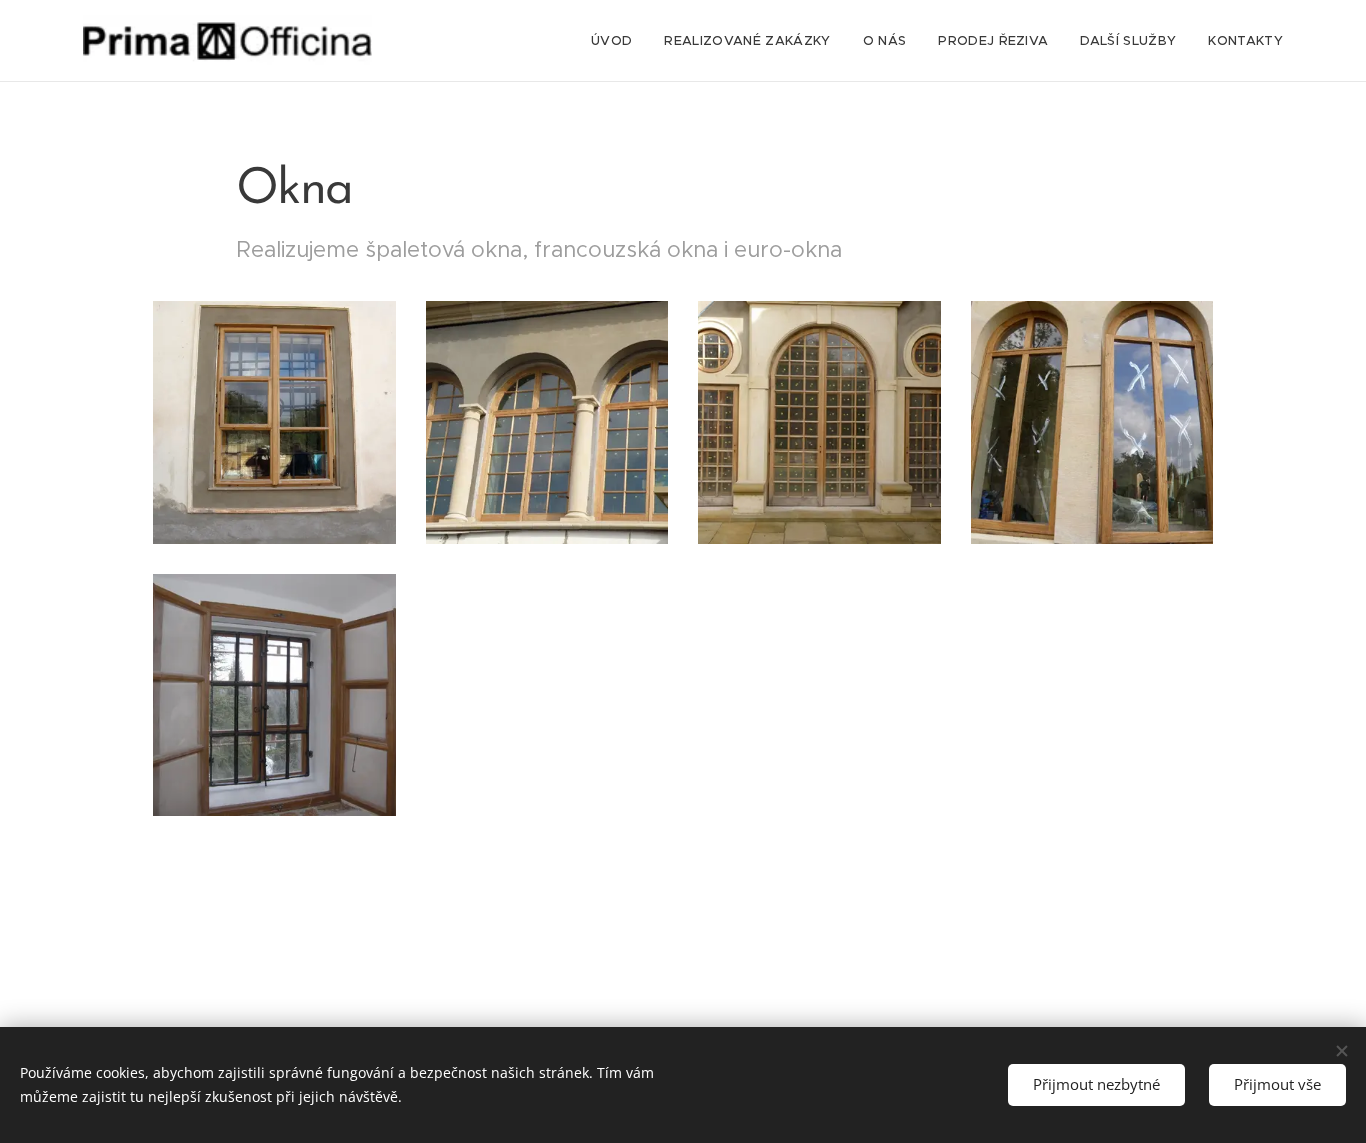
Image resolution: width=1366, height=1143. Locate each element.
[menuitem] (617, 41)
